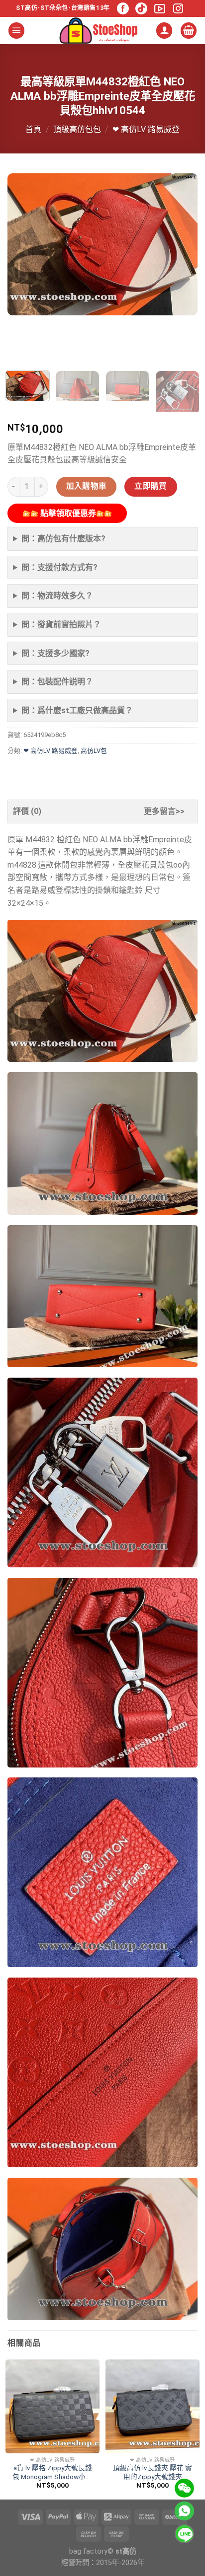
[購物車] (189, 31)
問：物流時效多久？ (57, 596)
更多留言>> (164, 811)
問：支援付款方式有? (59, 567)
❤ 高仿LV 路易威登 (146, 129)
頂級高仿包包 (77, 129)
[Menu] (16, 31)
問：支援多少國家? (55, 653)
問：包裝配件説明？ (57, 682)
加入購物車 (87, 486)
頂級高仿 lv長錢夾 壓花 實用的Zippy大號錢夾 (153, 2472)
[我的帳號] (164, 31)
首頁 (33, 129)
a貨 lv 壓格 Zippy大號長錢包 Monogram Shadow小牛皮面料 (52, 2472)
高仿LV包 (94, 751)
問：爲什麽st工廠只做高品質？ (77, 710)
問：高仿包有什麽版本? (63, 539)
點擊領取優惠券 (67, 513)
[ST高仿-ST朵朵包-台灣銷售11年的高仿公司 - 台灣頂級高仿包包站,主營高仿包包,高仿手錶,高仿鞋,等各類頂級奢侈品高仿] (99, 31)
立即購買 (151, 486)
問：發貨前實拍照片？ (61, 625)
